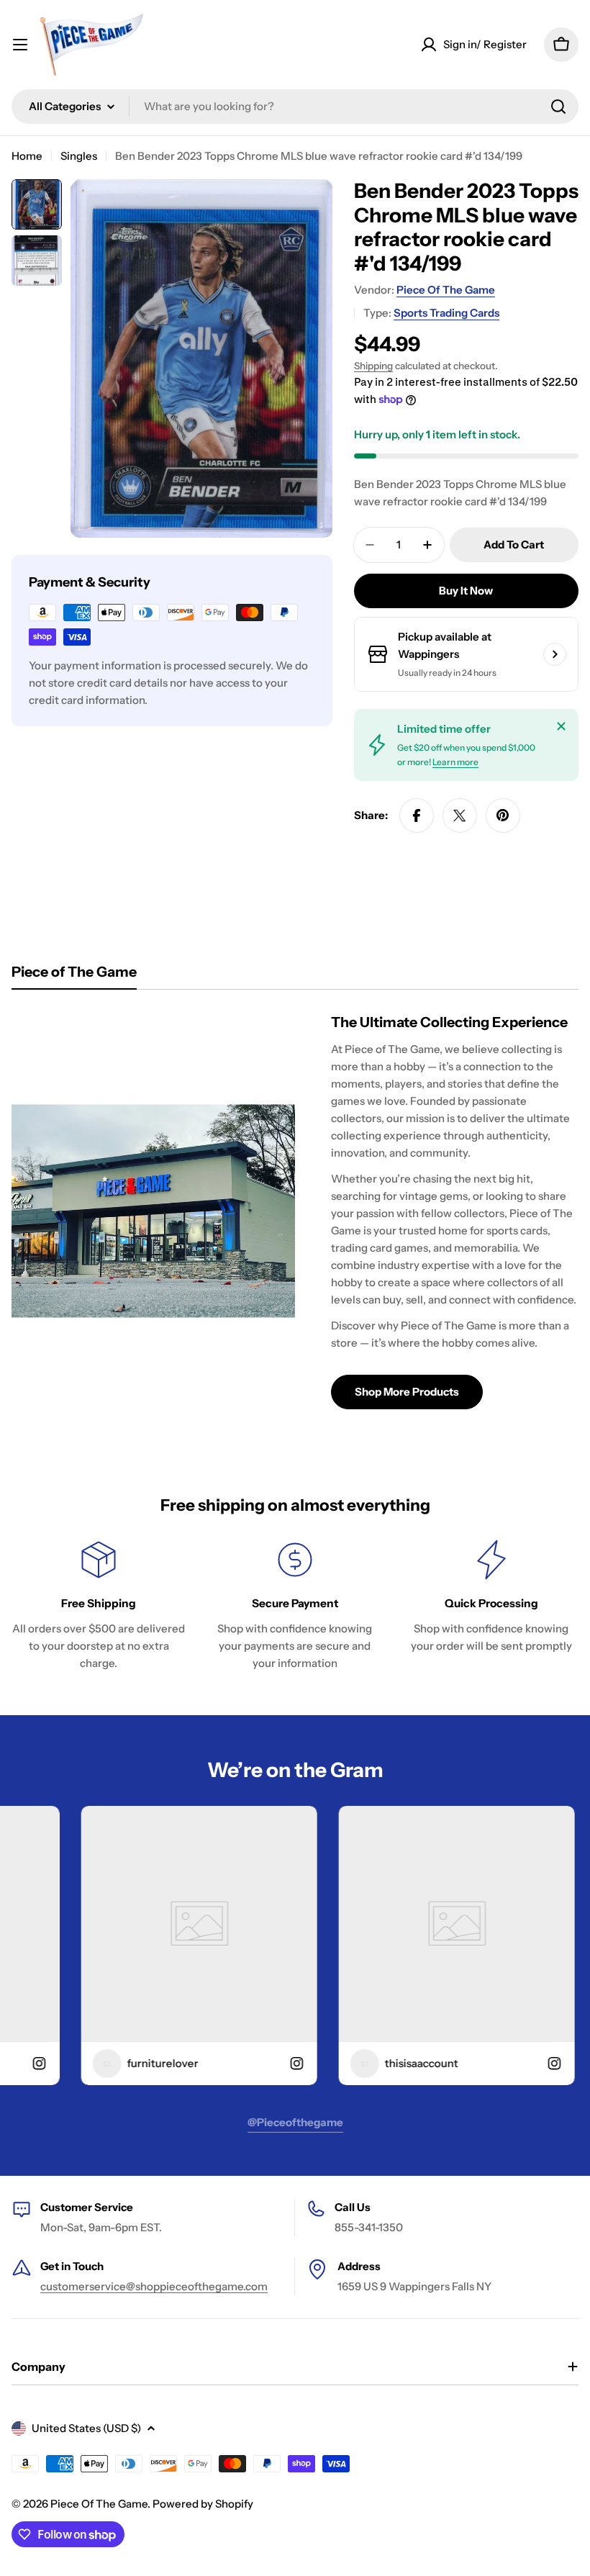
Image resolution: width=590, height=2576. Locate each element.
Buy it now (466, 591)
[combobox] (295, 107)
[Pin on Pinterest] (503, 815)
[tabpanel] (295, 1211)
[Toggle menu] (20, 45)
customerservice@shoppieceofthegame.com (154, 2286)
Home (27, 156)
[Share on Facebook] (417, 815)
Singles (79, 156)
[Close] (561, 726)
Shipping (373, 366)
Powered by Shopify (203, 2504)
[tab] (74, 976)
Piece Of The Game (446, 290)
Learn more (455, 762)
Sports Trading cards (446, 313)
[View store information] (555, 654)
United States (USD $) (86, 2428)
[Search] (558, 107)
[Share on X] (460, 815)
